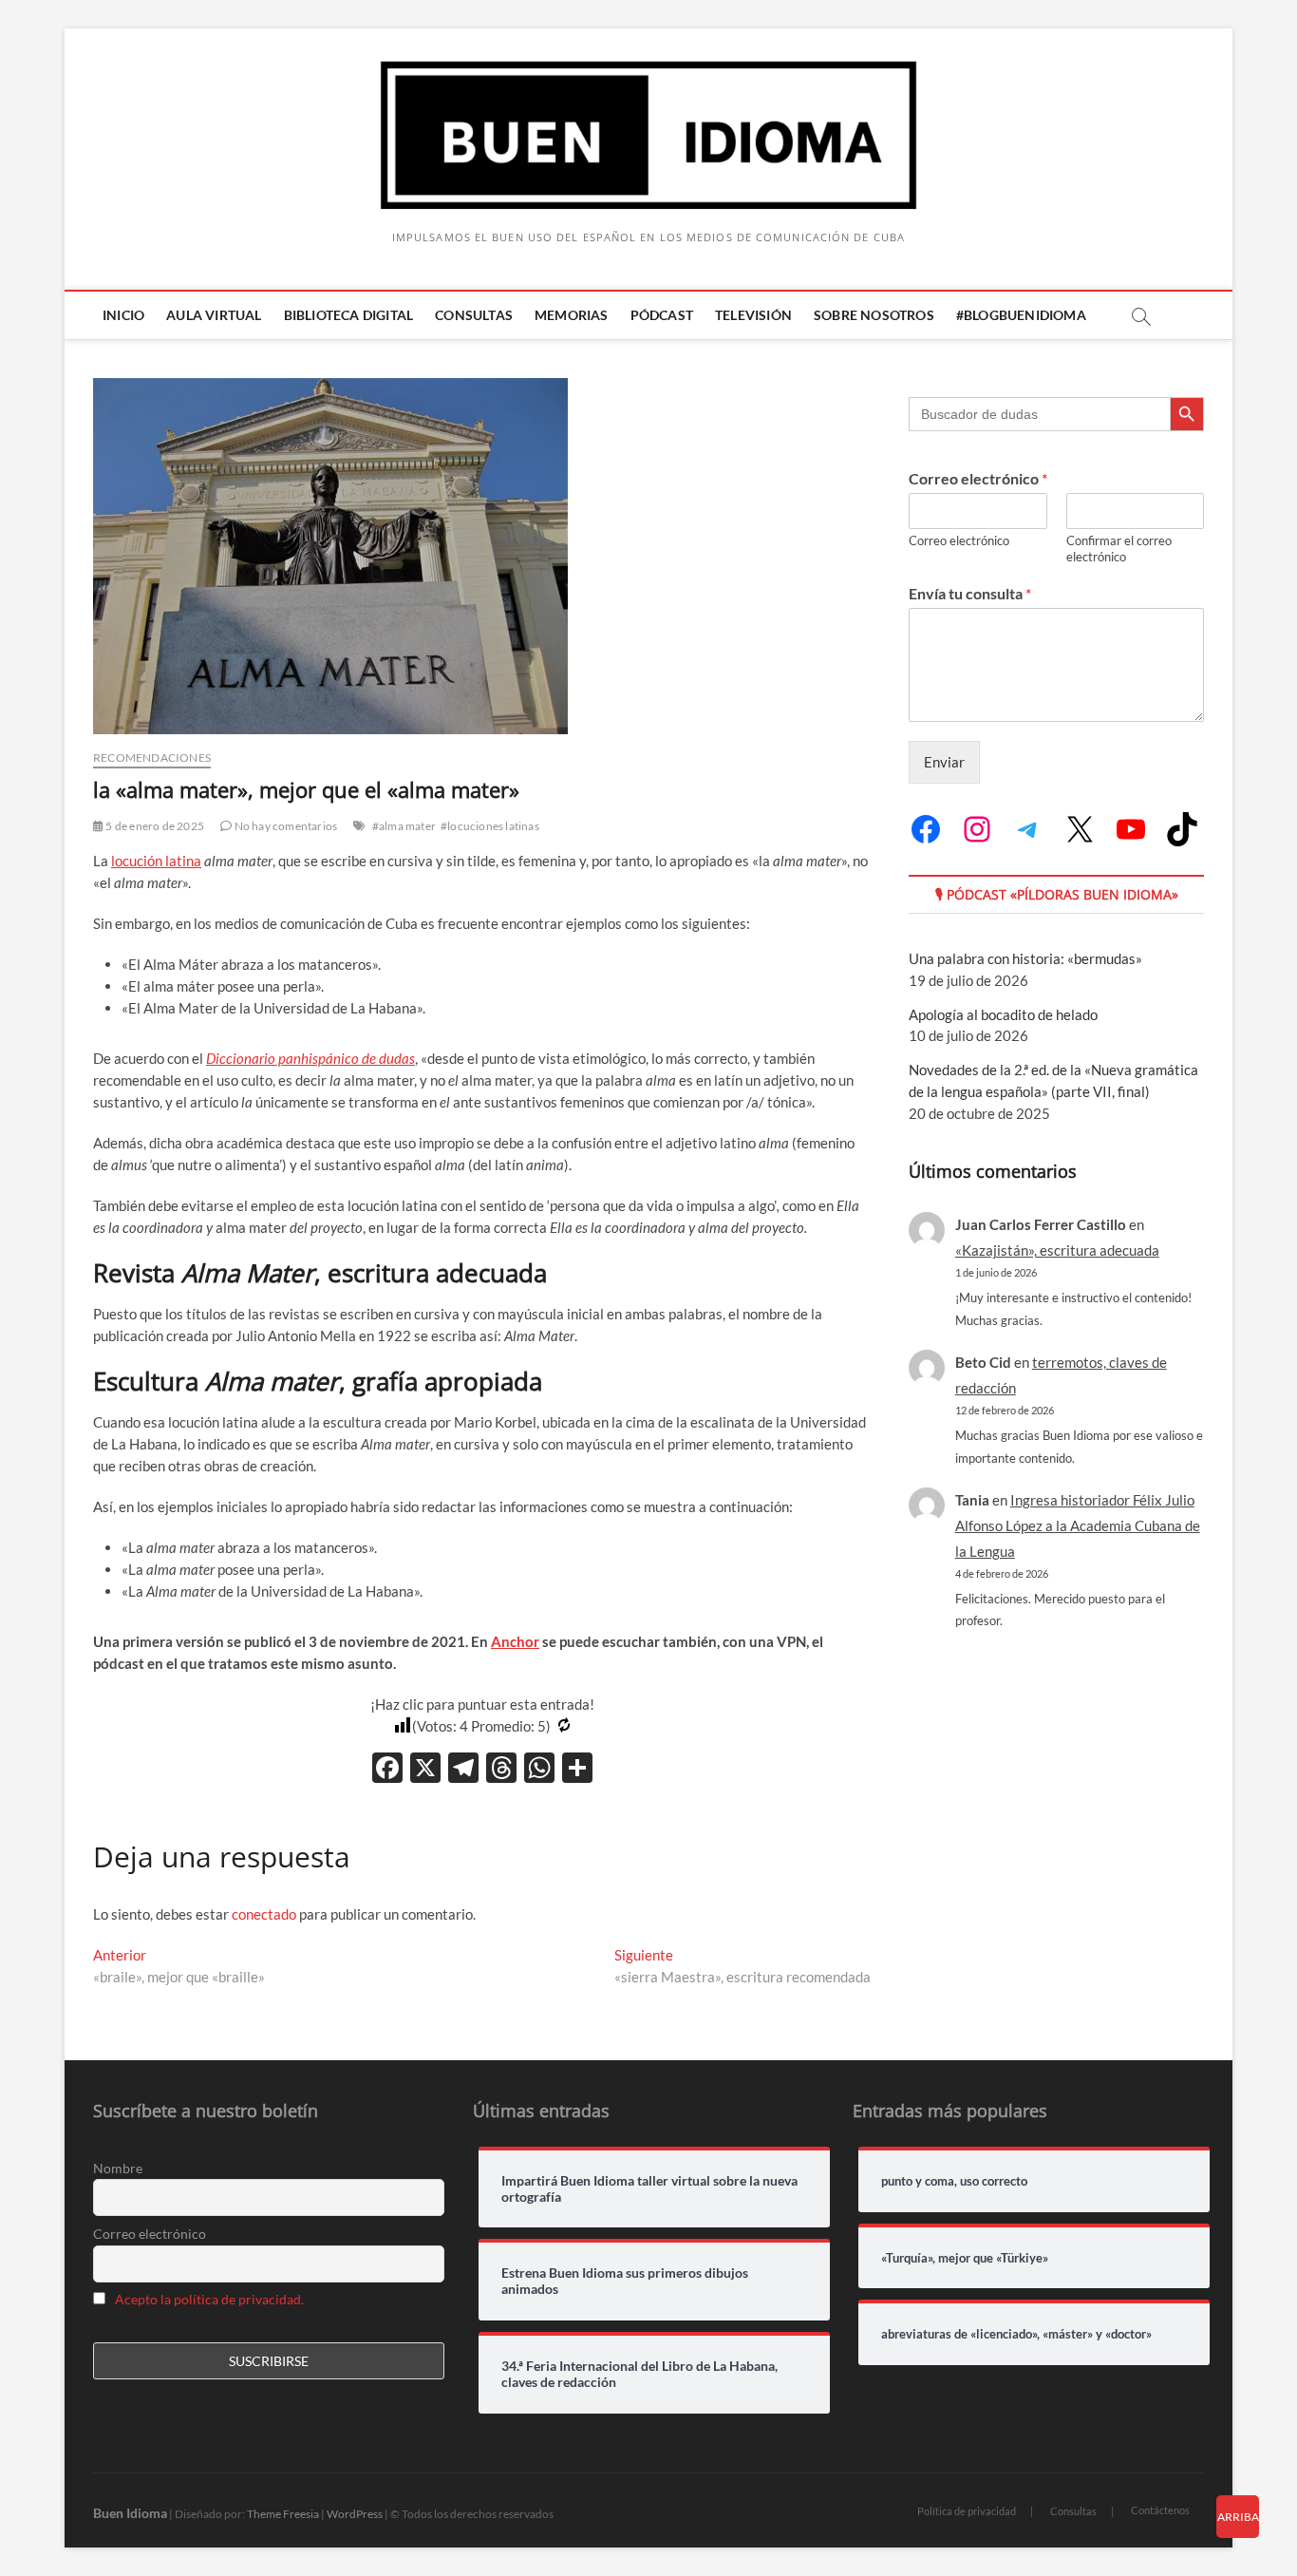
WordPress (355, 2514)
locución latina (156, 861)
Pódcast (662, 315)
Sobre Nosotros (874, 315)
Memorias (572, 315)
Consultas (474, 315)
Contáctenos (1160, 2510)
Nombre (118, 2168)
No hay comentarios (284, 826)
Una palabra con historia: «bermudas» (1025, 958)
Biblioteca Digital (349, 315)
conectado (264, 1914)
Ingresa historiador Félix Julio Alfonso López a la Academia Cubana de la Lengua (1078, 1525)
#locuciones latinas (490, 826)
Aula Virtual (214, 315)
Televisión (753, 315)
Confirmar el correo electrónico (1119, 549)
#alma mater (404, 826)
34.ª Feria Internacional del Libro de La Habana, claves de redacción (639, 2374)
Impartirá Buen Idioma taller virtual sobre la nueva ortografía (649, 2189)
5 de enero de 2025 (154, 826)
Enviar (944, 762)
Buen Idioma (130, 2513)
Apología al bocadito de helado (1003, 1014)
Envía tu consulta (970, 593)
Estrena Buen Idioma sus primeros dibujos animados (625, 2281)
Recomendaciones (152, 758)
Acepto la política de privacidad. (209, 2299)
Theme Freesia (283, 2514)
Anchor (515, 1641)
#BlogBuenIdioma (1021, 315)
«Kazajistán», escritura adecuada (1057, 1250)
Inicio (123, 315)
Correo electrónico (978, 478)
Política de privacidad (967, 2511)
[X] (425, 1770)
